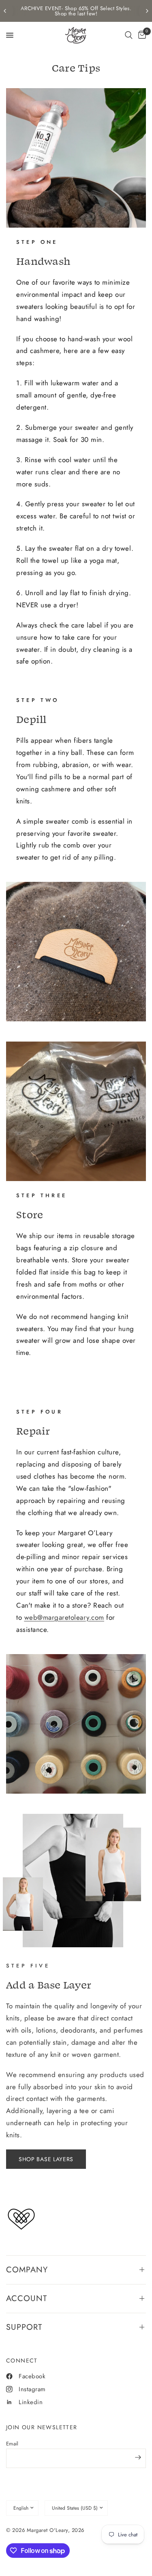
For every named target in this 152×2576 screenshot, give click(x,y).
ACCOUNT (27, 2298)
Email (12, 2444)
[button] (129, 35)
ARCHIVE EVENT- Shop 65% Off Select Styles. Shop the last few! (76, 11)
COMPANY (27, 2270)
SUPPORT (24, 2327)
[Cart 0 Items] (141, 35)
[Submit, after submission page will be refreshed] (138, 2458)
